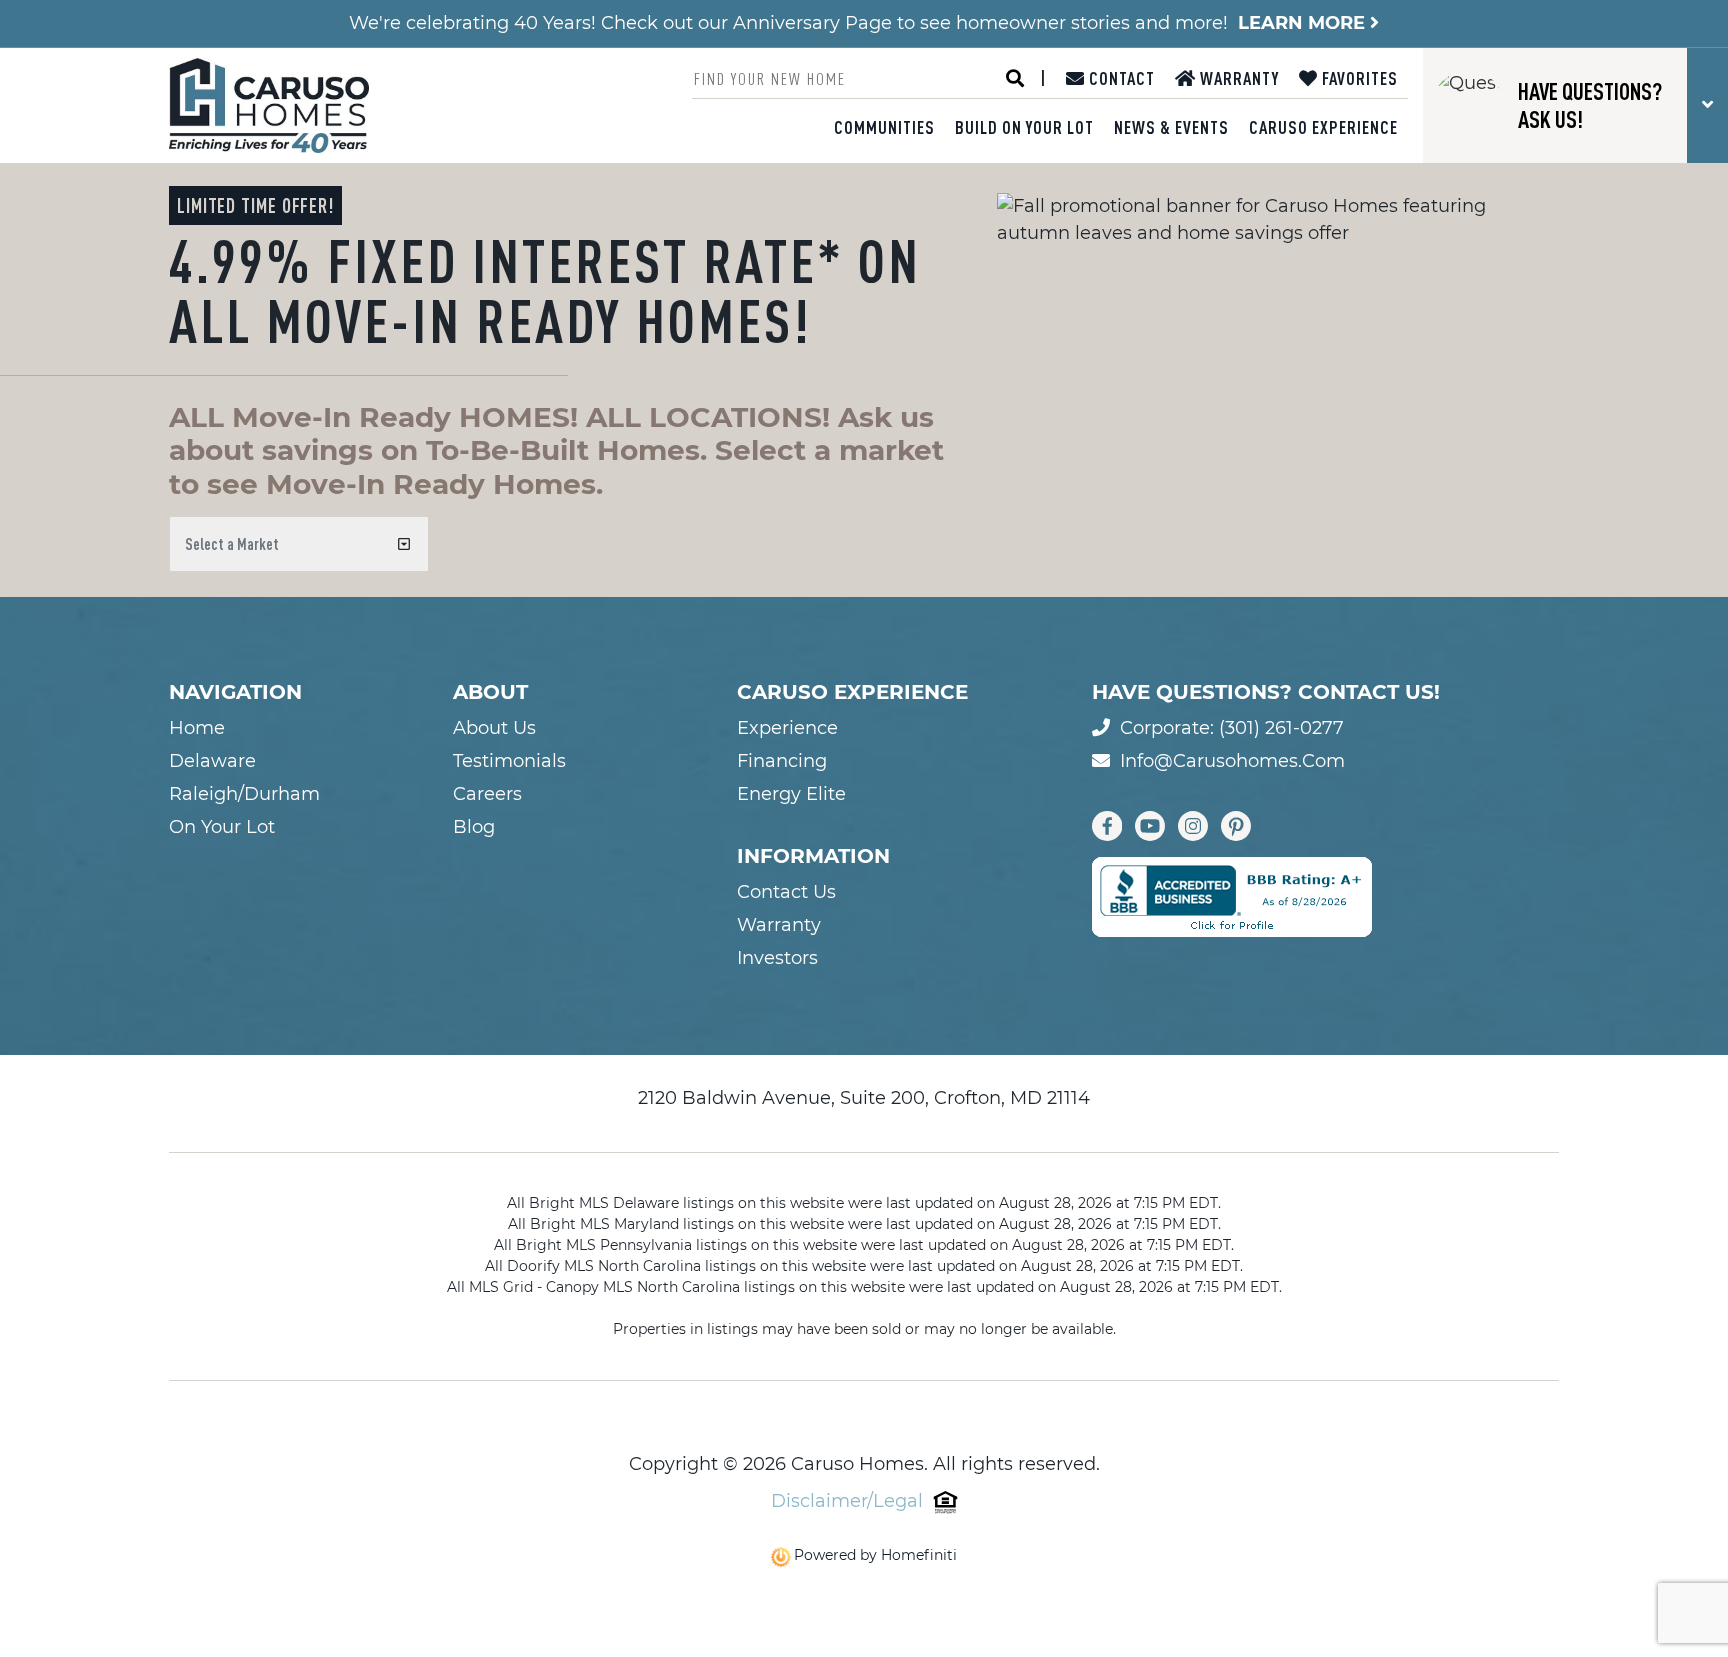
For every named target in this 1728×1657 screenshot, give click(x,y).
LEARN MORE (1304, 23)
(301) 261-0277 (1281, 728)
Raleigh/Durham (244, 794)
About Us (494, 728)
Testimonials (509, 761)
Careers (487, 794)
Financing (782, 761)
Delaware (212, 761)
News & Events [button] (1171, 127)
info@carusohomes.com (1232, 761)
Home (197, 728)
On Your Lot (222, 827)
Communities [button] (884, 127)
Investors (777, 958)
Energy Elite (791, 794)
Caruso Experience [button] (1323, 127)
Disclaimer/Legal (847, 1501)
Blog (474, 827)
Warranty (1237, 78)
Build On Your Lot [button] (1024, 127)
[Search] (1015, 78)
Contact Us (786, 892)
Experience (787, 728)
